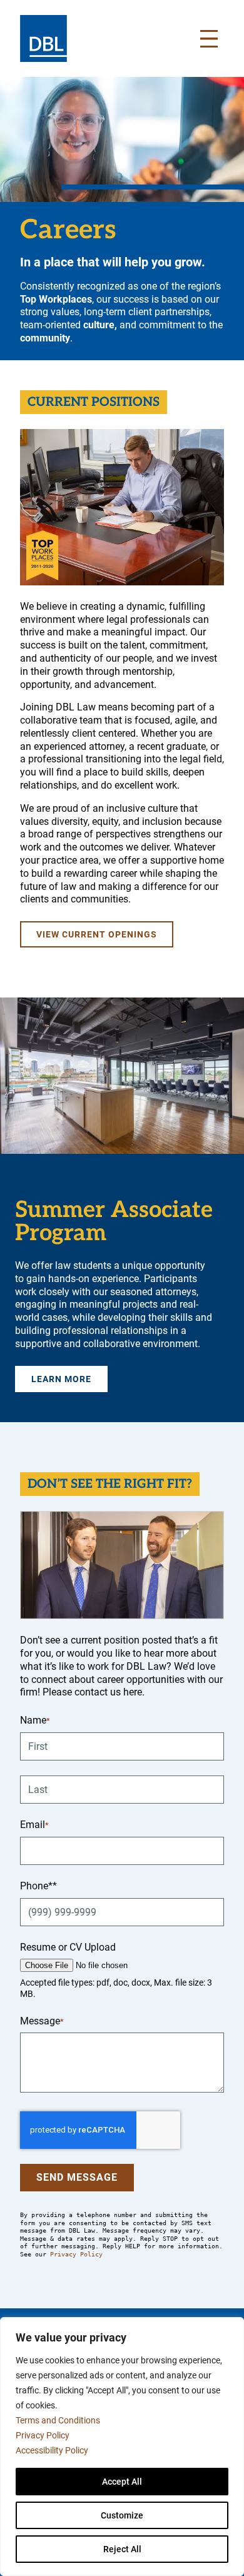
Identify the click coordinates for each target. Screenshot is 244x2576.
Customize (122, 2515)
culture (99, 325)
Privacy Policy (43, 2435)
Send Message (77, 2177)
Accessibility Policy (52, 2450)
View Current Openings (97, 934)
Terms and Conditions (58, 2420)
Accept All (122, 2482)
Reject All (122, 2549)
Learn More (61, 1379)
